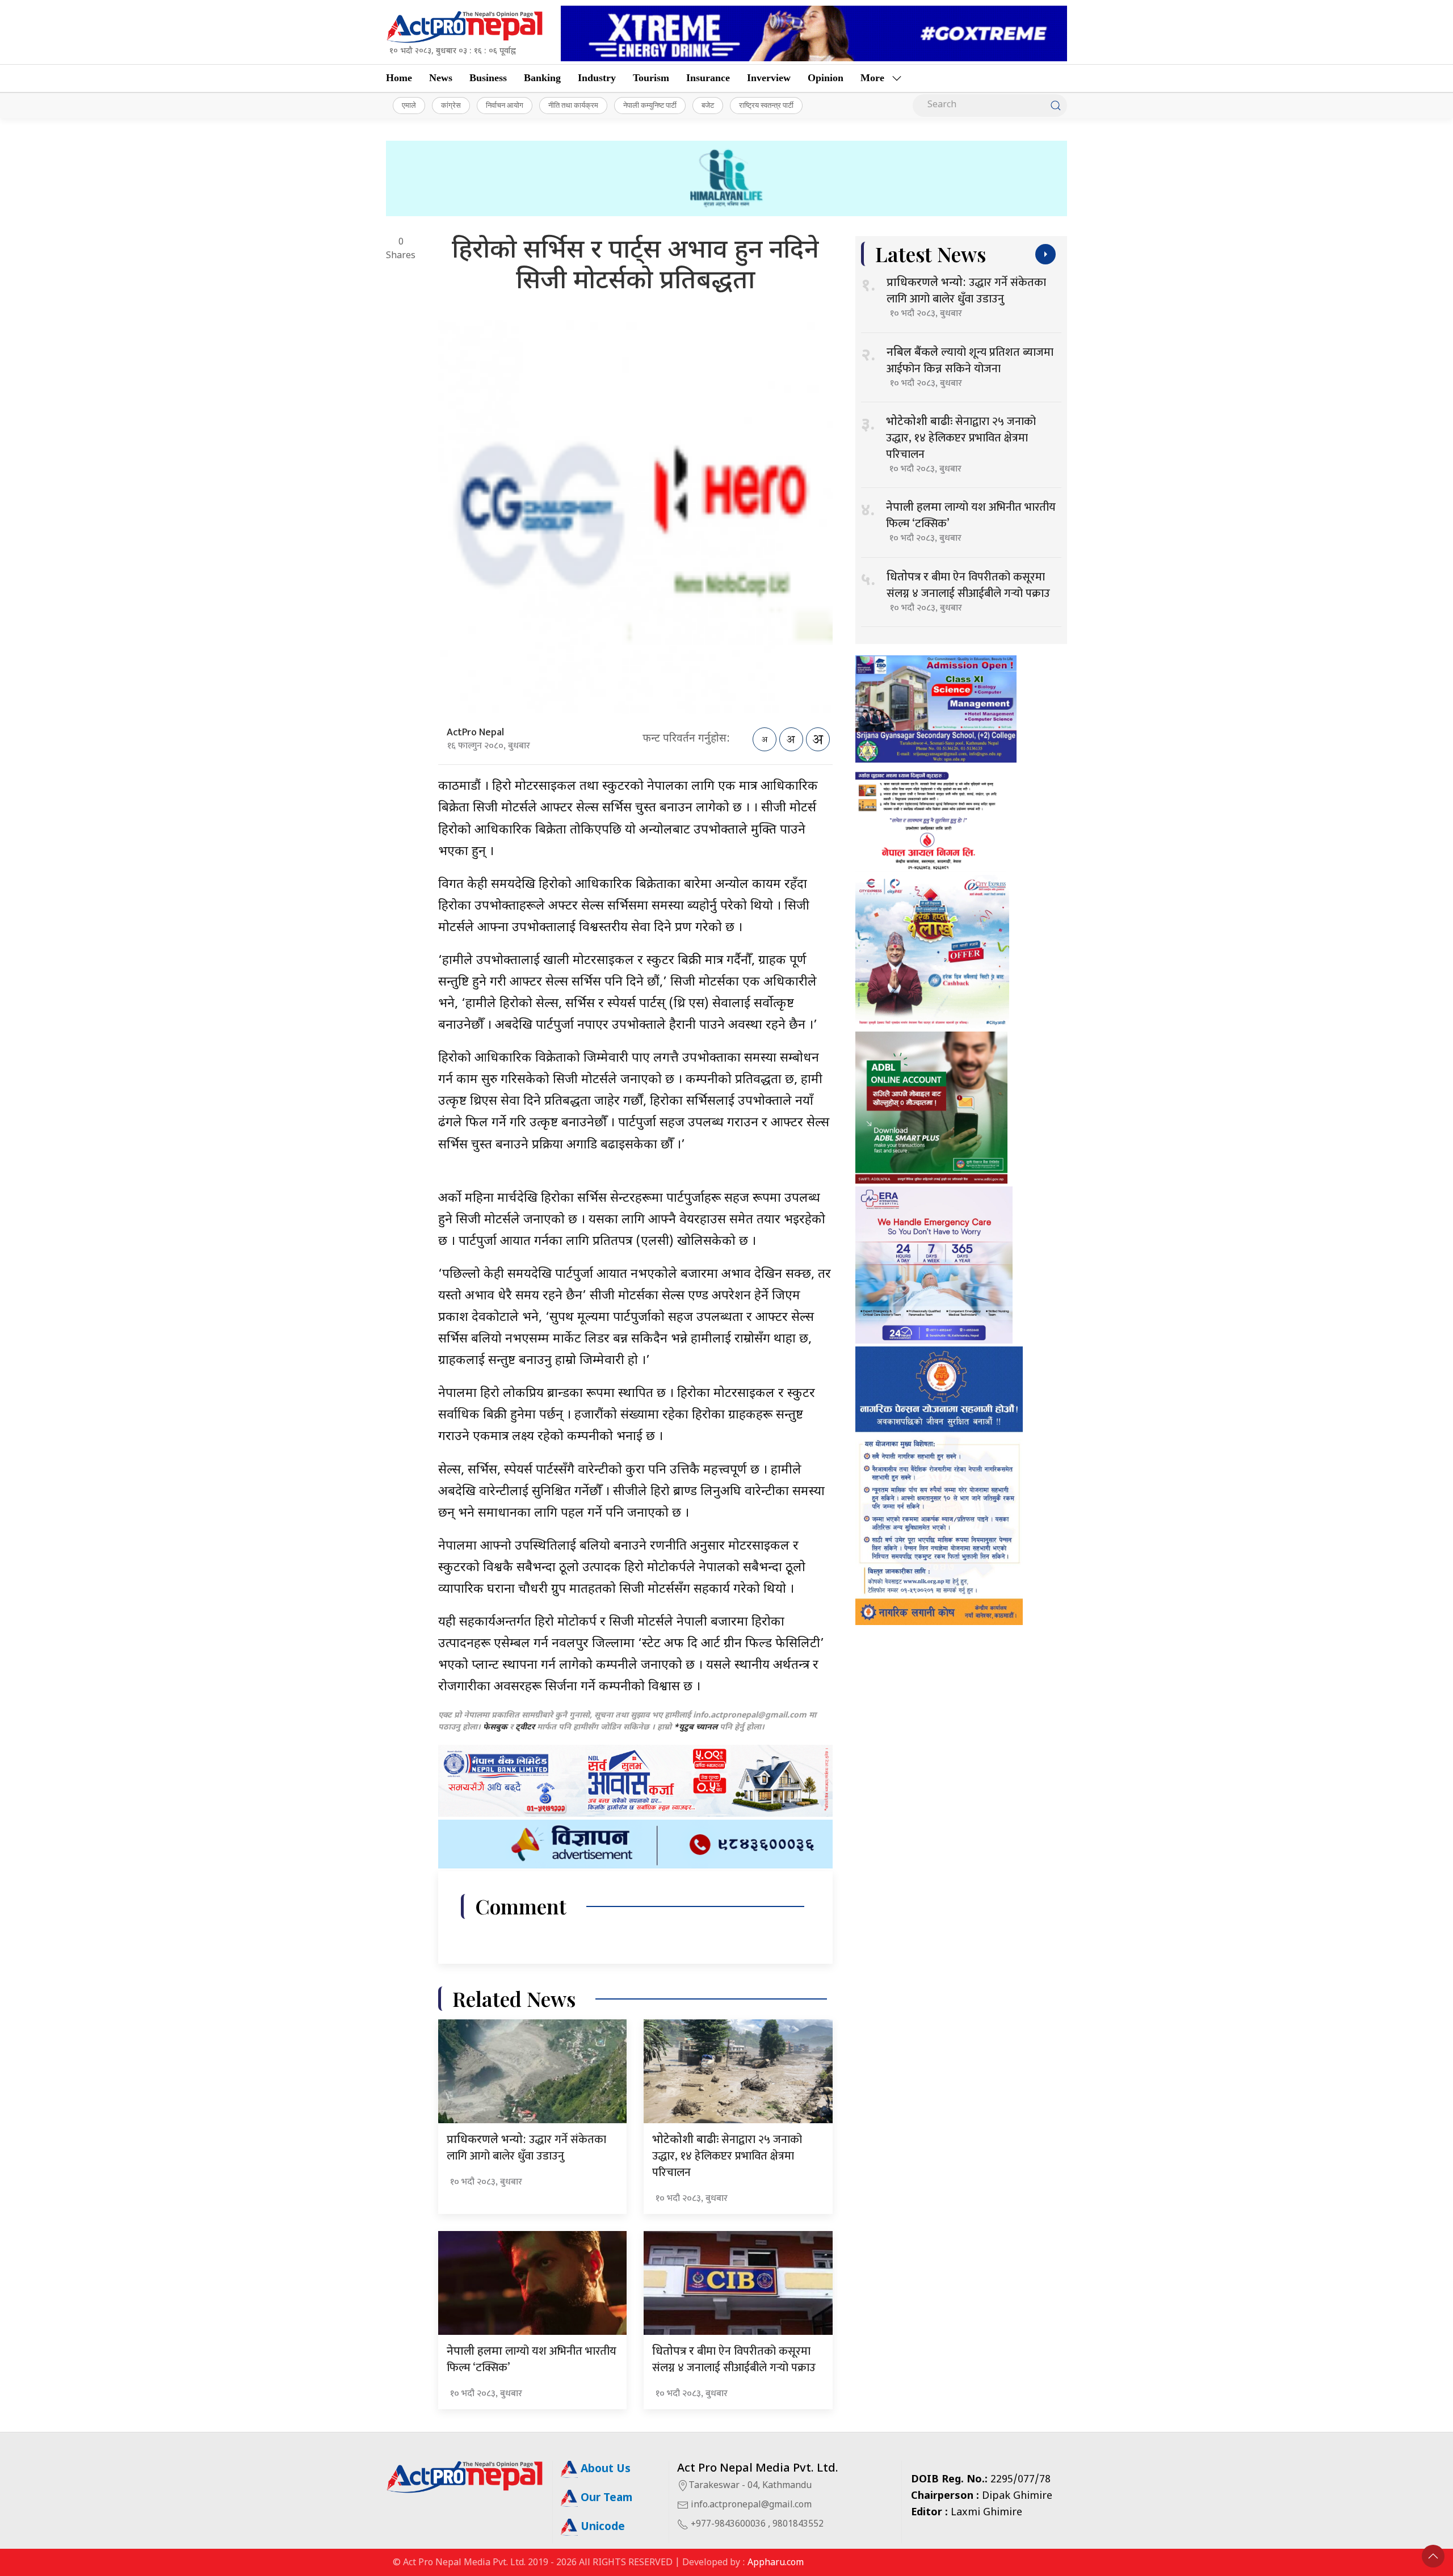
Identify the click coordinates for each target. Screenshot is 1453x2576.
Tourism (651, 78)
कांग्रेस (451, 105)
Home (399, 78)
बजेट (708, 105)
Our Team (605, 2499)
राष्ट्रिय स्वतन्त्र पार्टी (766, 105)
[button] (1433, 2556)
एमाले (409, 105)
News (441, 78)
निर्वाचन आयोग (505, 105)
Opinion (826, 78)
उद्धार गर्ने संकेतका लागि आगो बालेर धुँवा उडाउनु (526, 2148)
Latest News (931, 254)
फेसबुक (495, 1727)
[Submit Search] (1056, 106)
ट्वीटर (525, 1727)
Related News (514, 1999)
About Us (604, 2470)
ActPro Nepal (475, 733)
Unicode (601, 2527)
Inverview (769, 78)
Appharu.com (776, 2563)
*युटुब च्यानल (696, 1727)
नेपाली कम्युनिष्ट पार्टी (650, 105)
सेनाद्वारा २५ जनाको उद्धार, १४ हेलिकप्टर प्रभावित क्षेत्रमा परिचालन (727, 2156)
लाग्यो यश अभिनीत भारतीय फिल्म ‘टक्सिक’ (532, 2360)
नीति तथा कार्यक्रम (573, 105)
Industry (597, 78)
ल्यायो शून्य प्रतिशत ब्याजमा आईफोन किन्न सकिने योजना (970, 361)
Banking (542, 78)
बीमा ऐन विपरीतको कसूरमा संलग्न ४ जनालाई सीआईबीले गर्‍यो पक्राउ (734, 2360)
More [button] (872, 78)
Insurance (708, 78)
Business (488, 78)
